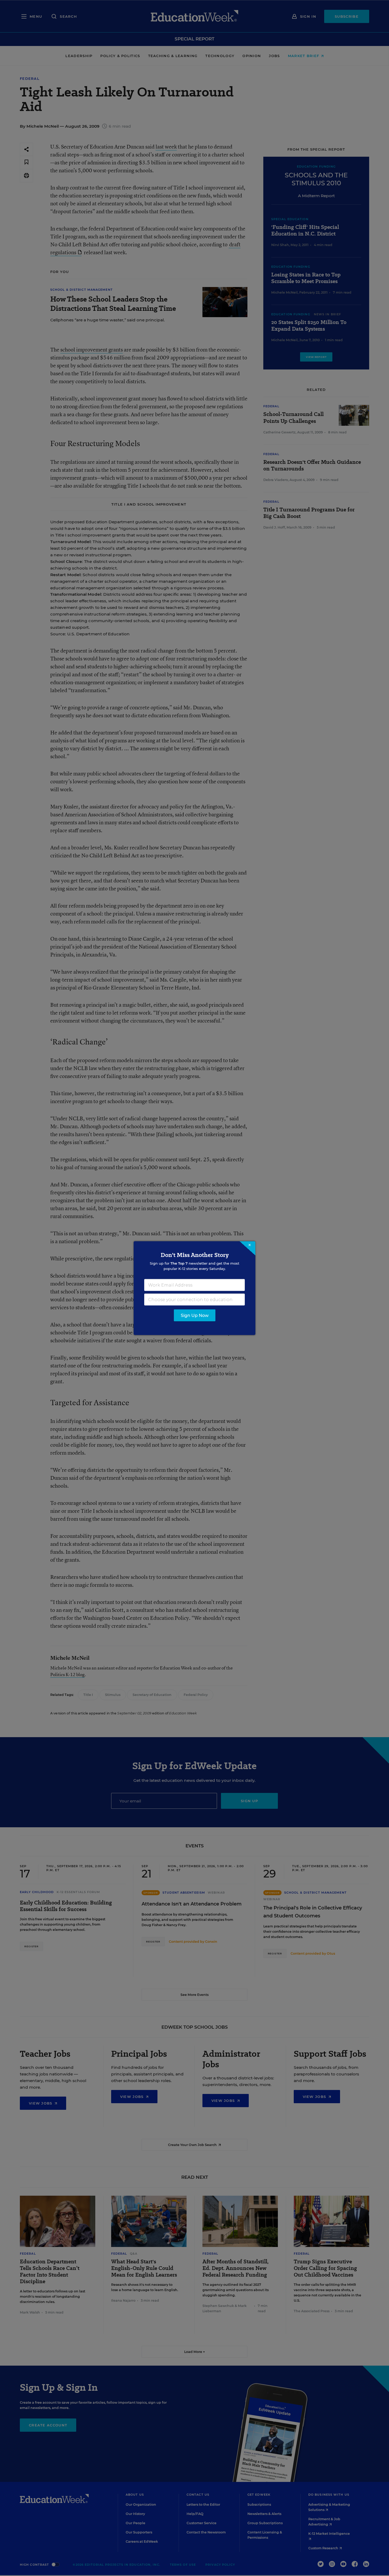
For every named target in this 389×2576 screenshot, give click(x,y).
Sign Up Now (195, 1315)
